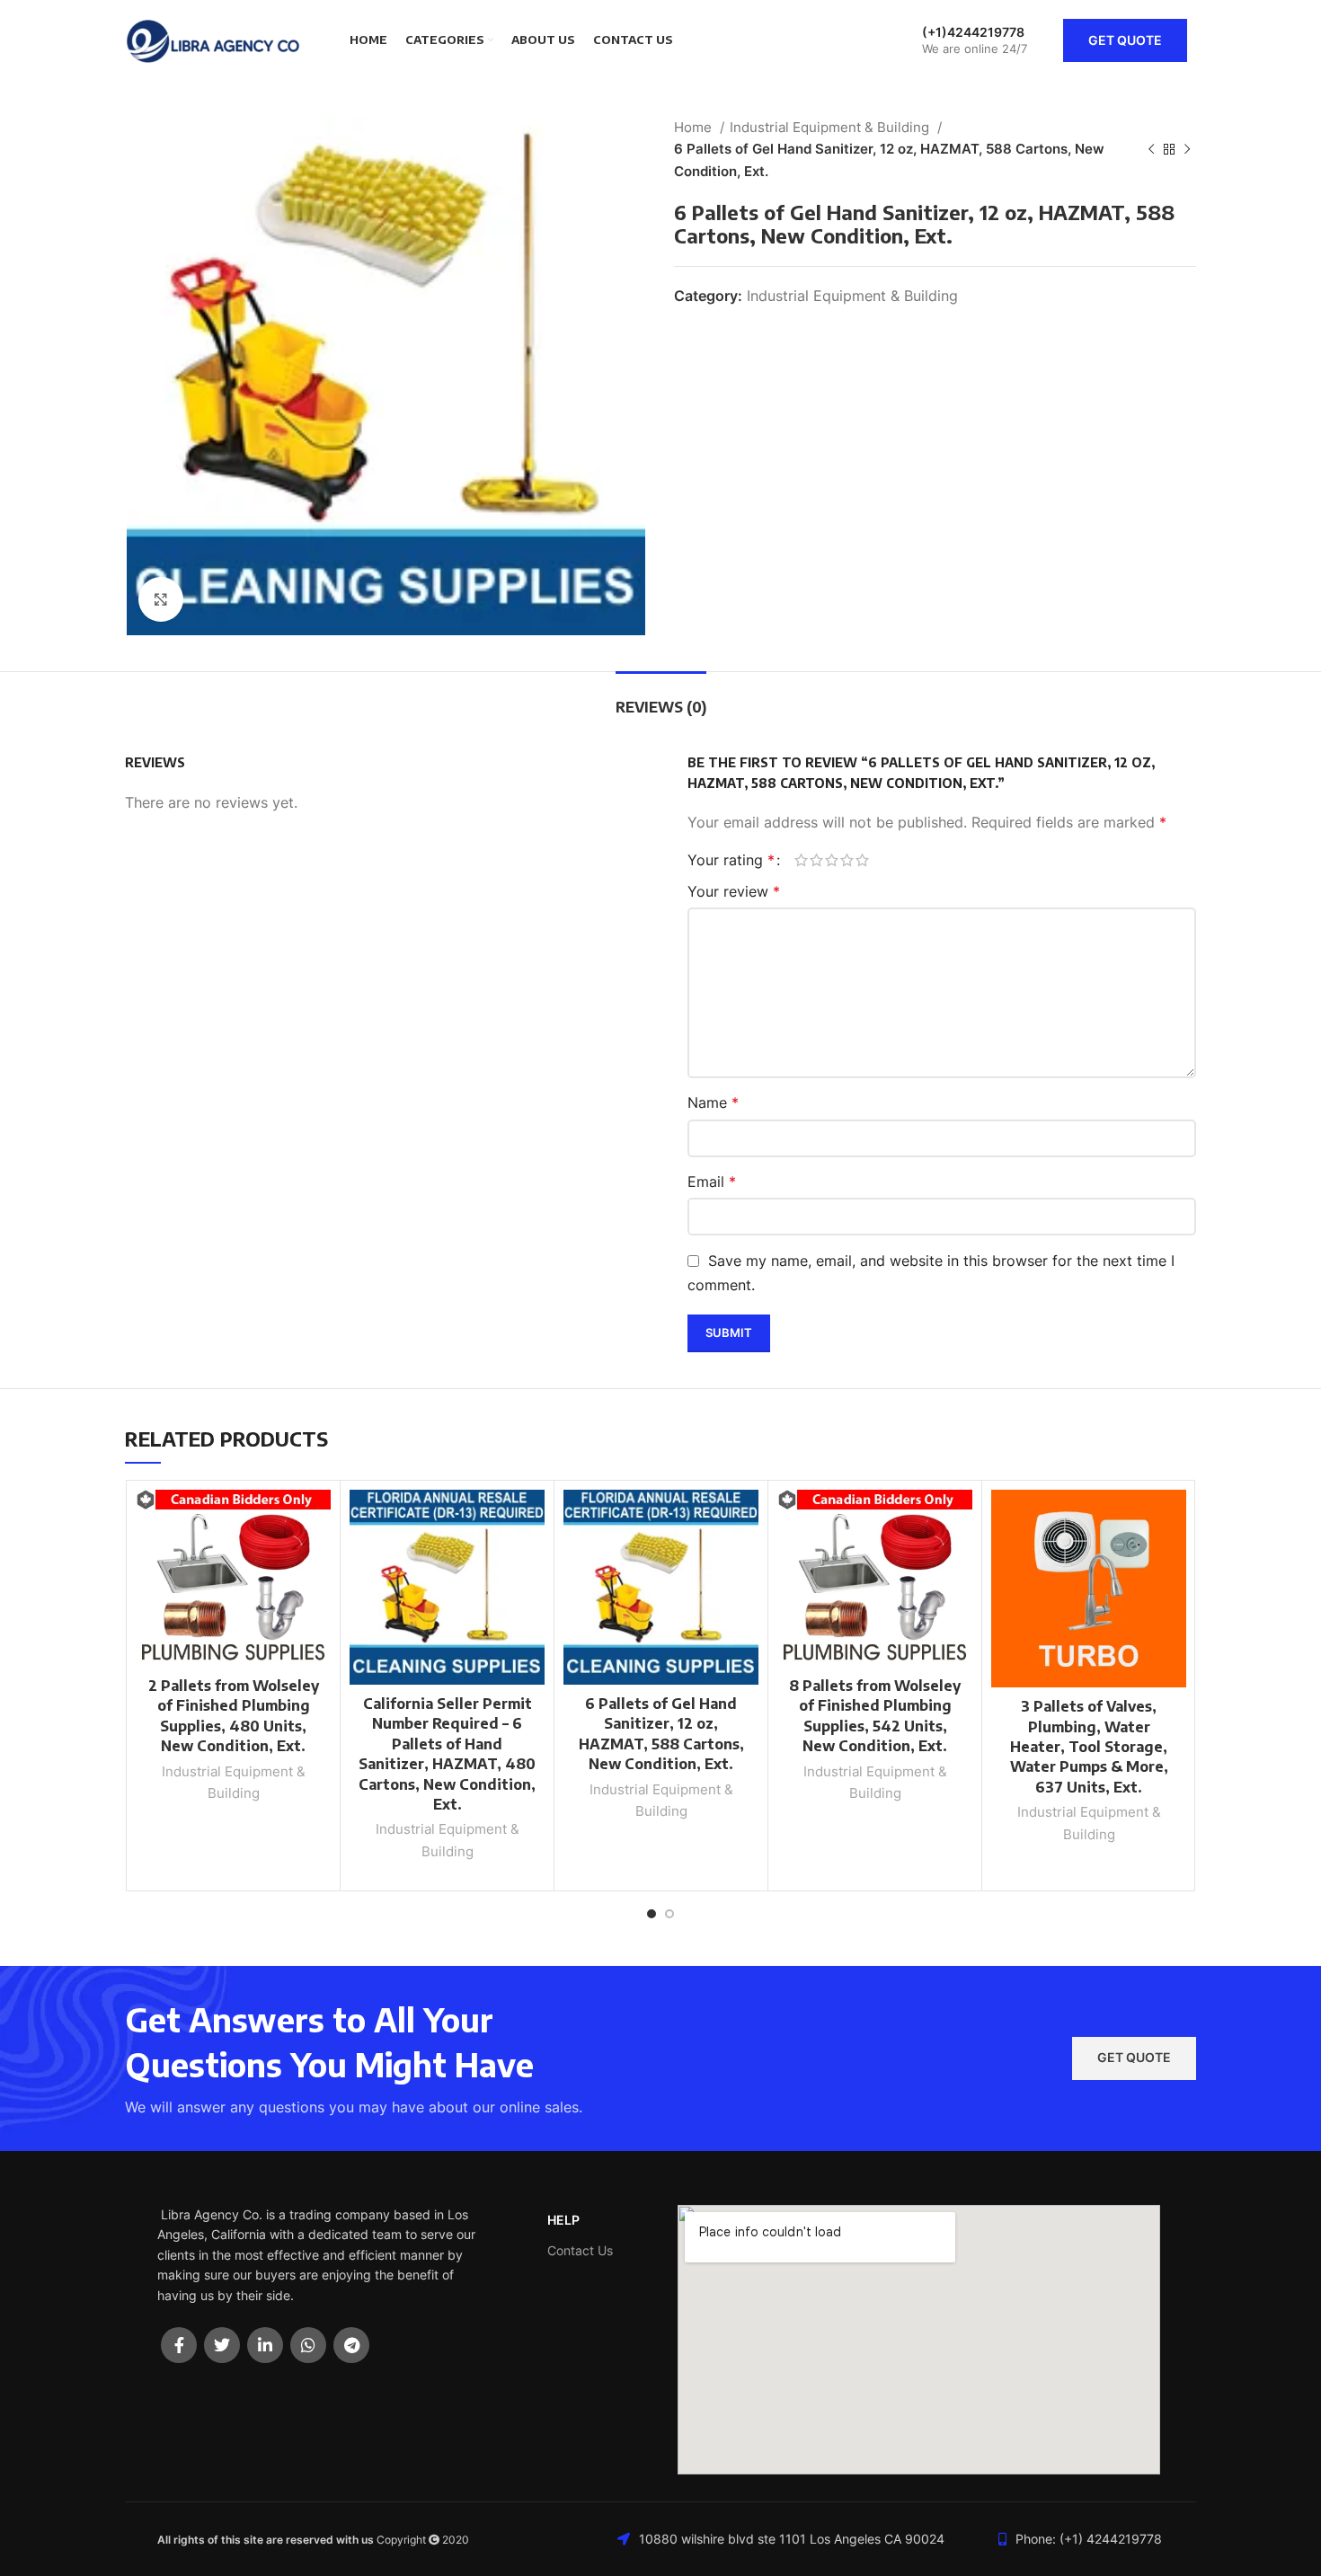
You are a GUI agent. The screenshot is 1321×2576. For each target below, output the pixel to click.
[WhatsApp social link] (308, 2345)
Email (712, 1182)
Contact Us (580, 2250)
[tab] (661, 699)
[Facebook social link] (179, 2345)
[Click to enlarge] (161, 599)
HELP (563, 2220)
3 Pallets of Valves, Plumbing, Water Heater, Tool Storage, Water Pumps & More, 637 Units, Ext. (1089, 1747)
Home (695, 127)
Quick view (317, 1559)
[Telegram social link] (351, 2345)
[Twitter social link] (222, 2345)
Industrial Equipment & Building (831, 127)
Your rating (731, 860)
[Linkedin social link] (265, 2345)
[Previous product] (1151, 149)
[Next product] (1187, 149)
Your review (734, 891)
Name (713, 1102)
